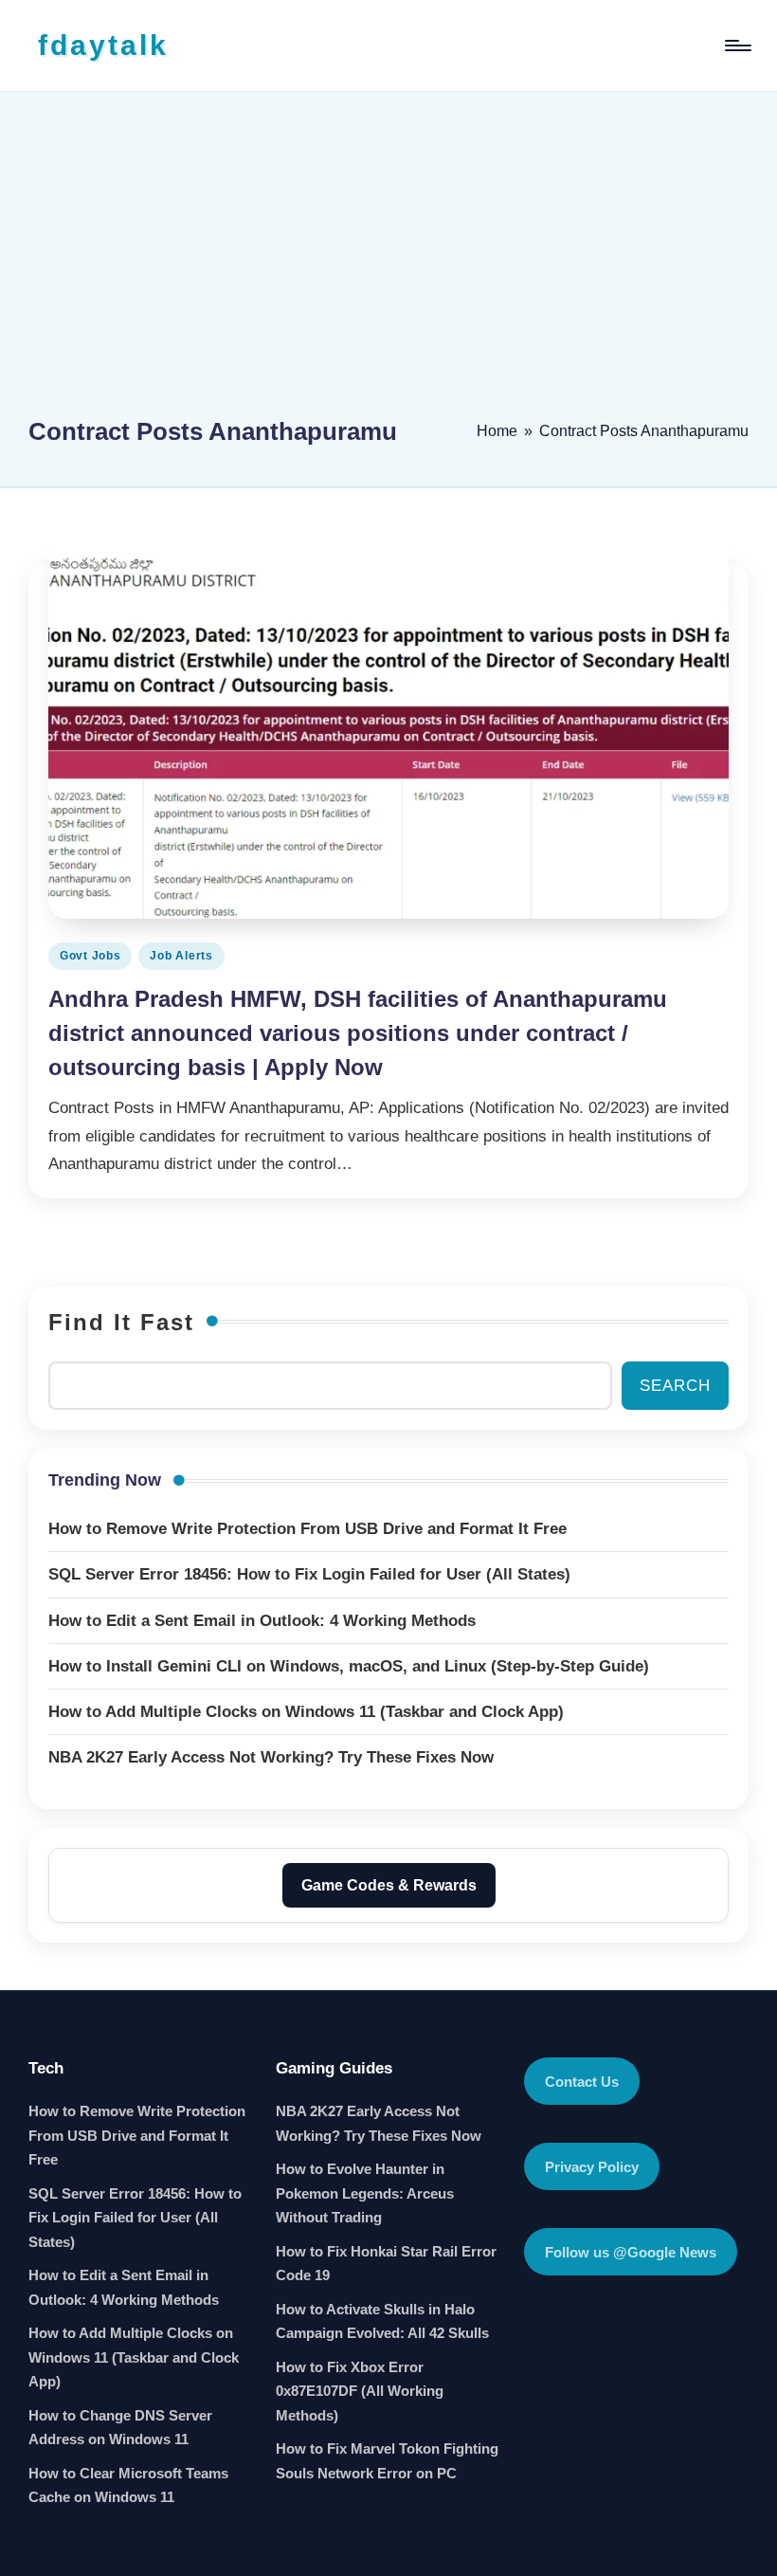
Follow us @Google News (631, 2252)
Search (675, 1386)
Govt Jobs (90, 956)
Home (497, 431)
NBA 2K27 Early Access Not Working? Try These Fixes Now (379, 2123)
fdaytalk (103, 45)
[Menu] (737, 46)
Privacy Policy (592, 2167)
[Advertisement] (388, 263)
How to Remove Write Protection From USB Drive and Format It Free (137, 2135)
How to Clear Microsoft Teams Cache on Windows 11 (128, 2485)
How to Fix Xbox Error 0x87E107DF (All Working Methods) (360, 2391)
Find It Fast (121, 1322)
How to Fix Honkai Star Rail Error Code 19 (386, 2264)
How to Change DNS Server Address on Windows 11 (120, 2428)
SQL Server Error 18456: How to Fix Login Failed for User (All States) (135, 2218)
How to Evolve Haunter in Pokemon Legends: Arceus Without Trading (365, 2193)
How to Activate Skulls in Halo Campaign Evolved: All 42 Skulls (382, 2321)
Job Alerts (181, 956)
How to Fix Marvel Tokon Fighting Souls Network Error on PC (387, 2461)
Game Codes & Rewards (389, 1885)
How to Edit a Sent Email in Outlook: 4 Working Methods (124, 2287)
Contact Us (582, 2082)
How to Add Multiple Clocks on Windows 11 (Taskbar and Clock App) (134, 2357)
